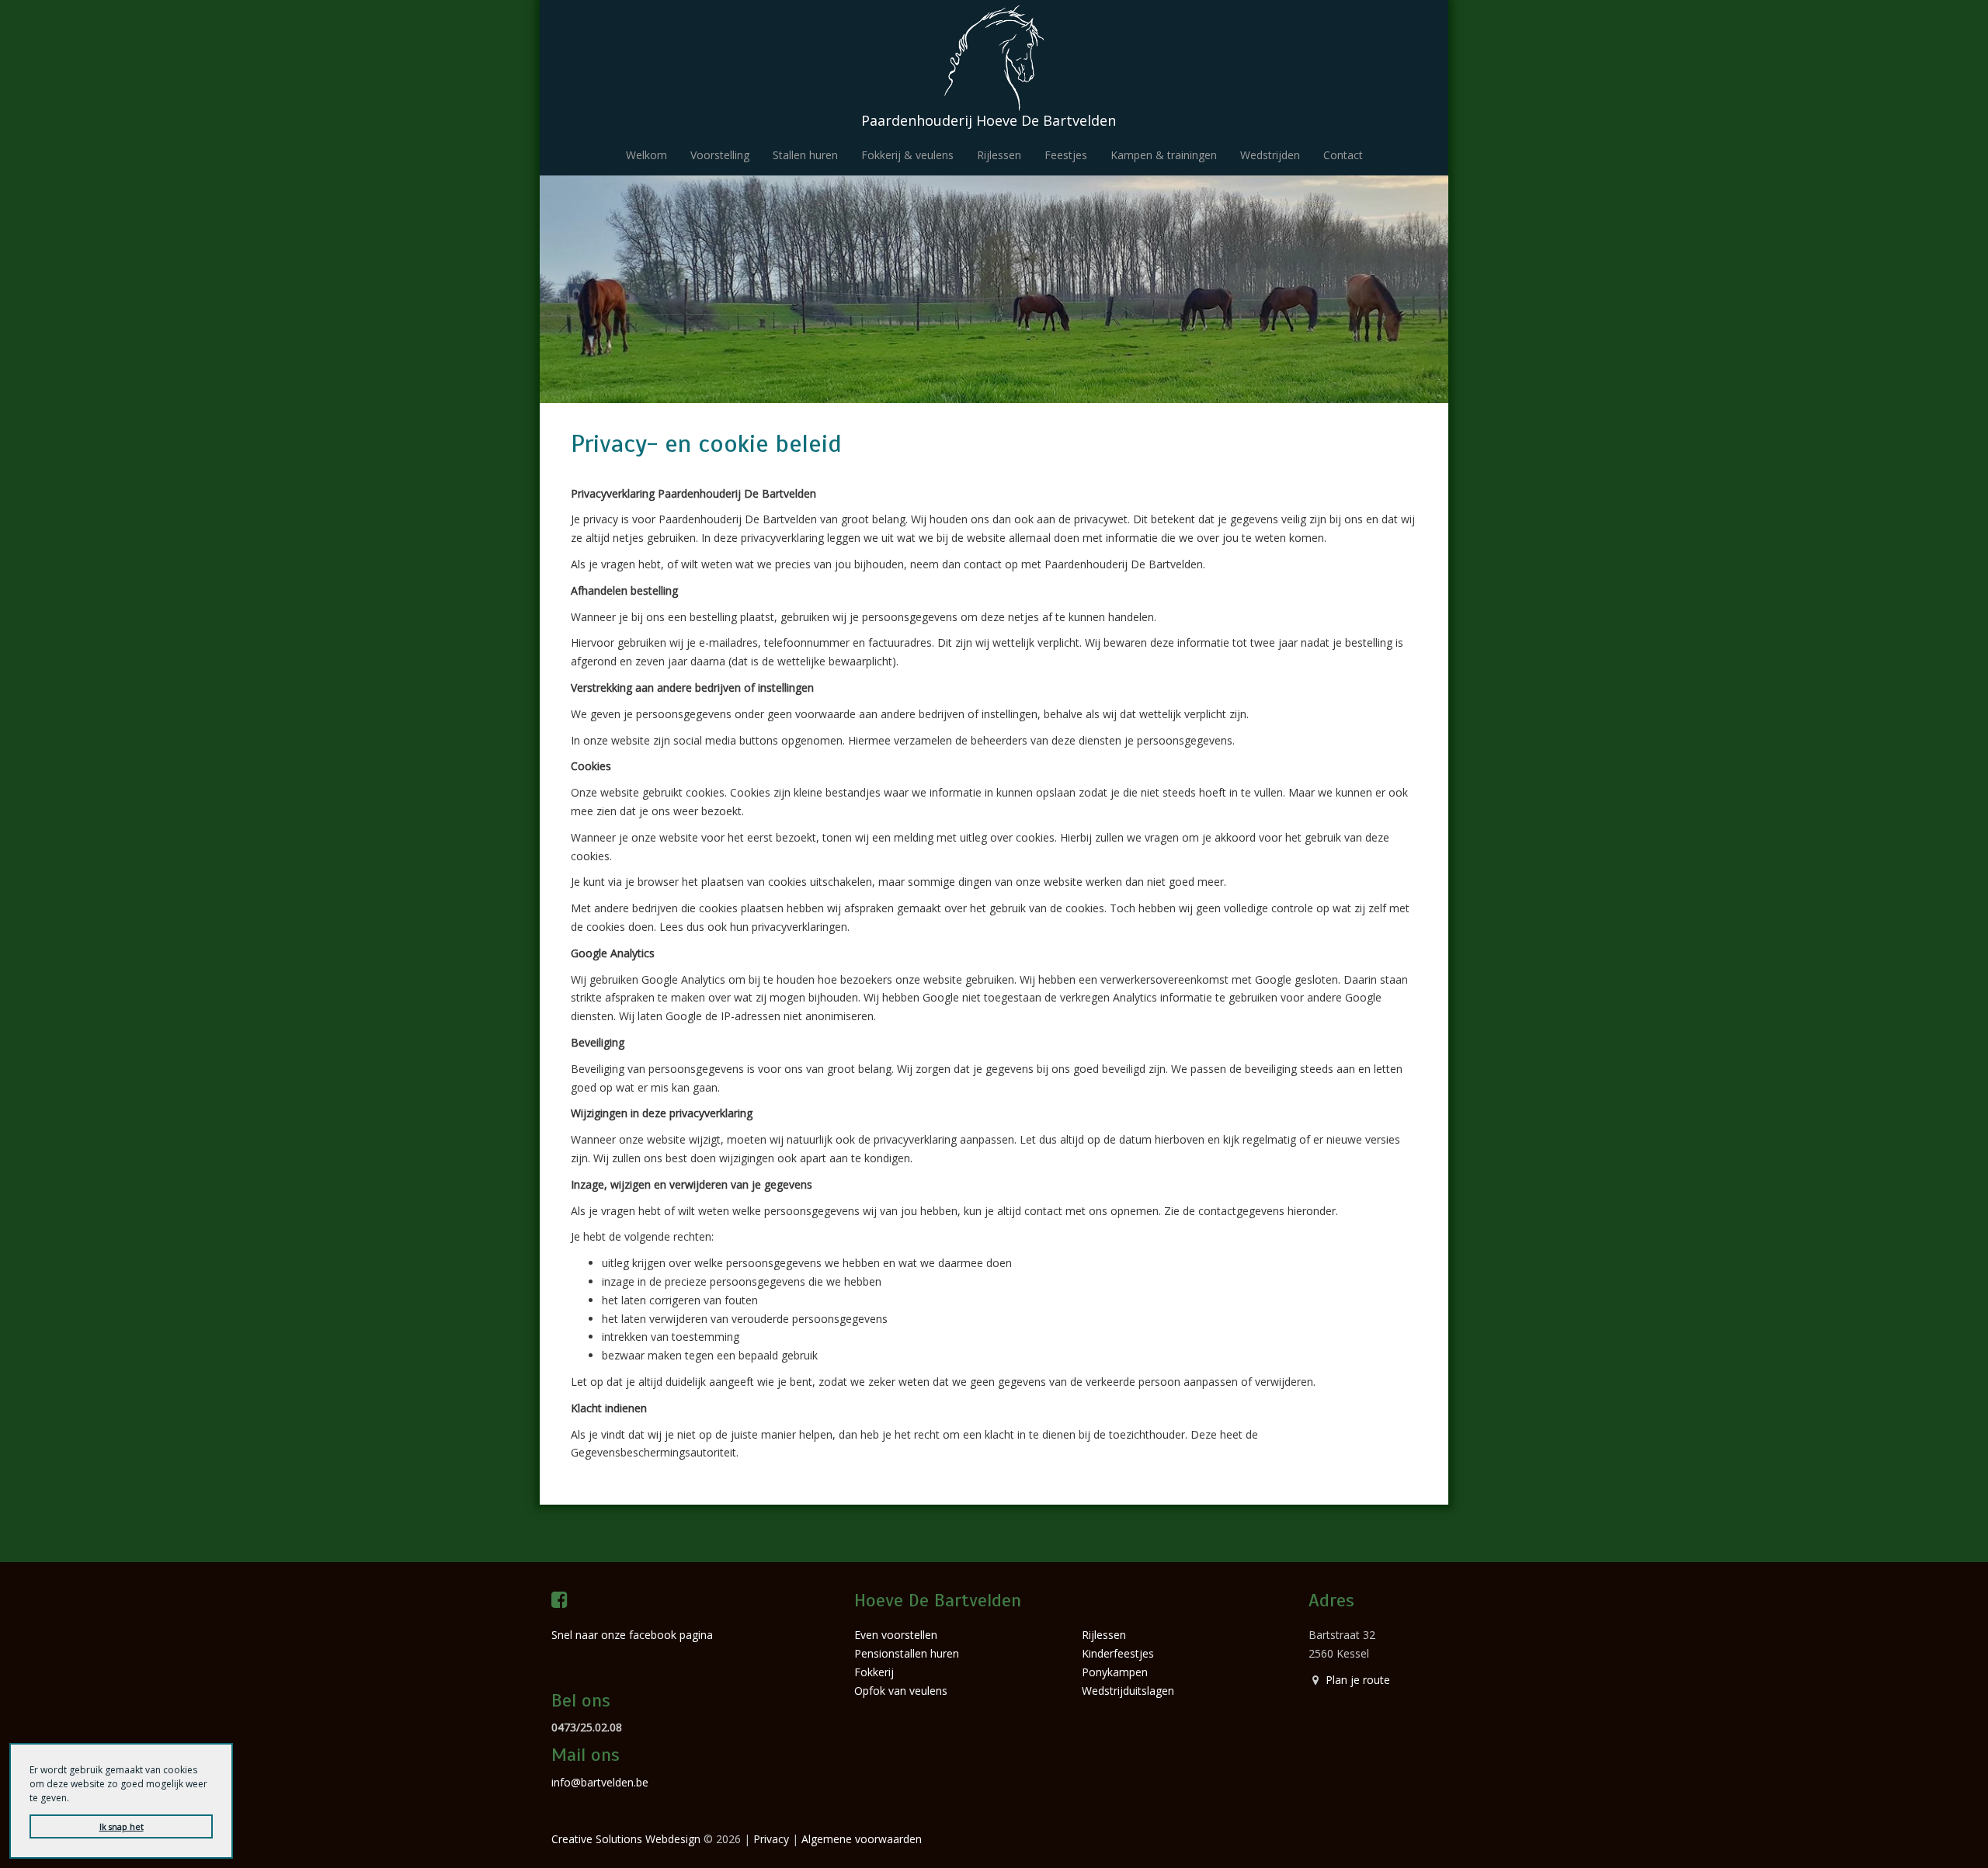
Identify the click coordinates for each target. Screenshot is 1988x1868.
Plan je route (1358, 1680)
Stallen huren (805, 155)
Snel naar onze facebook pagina (632, 1635)
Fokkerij (874, 1672)
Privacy (771, 1839)
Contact (1343, 155)
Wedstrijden (1270, 155)
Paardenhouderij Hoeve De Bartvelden (989, 120)
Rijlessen (999, 155)
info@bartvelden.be (600, 1782)
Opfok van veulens (901, 1691)
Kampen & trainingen (1164, 155)
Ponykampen (1115, 1672)
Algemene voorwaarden (862, 1839)
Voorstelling (720, 155)
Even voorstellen (896, 1635)
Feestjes (1066, 155)
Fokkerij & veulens (907, 155)
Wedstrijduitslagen (1128, 1691)
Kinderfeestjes (1118, 1653)
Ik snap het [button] (122, 1826)
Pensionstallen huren (907, 1653)
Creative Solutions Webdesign (626, 1839)
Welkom (646, 155)
